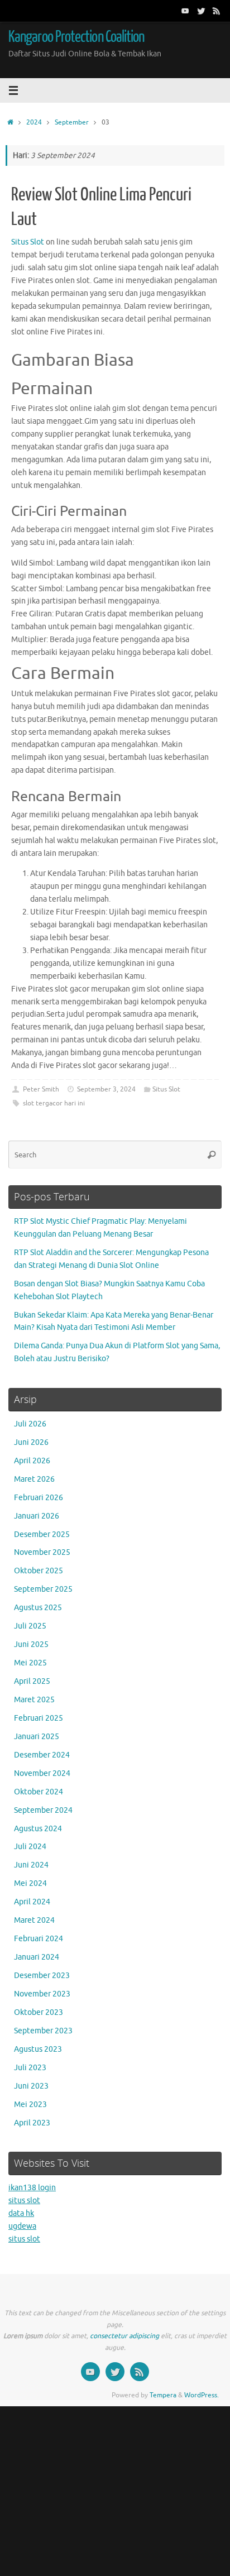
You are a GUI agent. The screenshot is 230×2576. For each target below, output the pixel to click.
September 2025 (43, 1589)
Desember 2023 (42, 1976)
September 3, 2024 (106, 1089)
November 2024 (42, 1773)
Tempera (163, 2395)
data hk (21, 2213)
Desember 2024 (42, 1755)
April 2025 (32, 1681)
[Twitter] (201, 11)
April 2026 (32, 1461)
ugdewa (22, 2226)
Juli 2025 (30, 1626)
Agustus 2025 (38, 1608)
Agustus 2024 (38, 1829)
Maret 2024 (34, 1920)
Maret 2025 (34, 1700)
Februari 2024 (39, 1939)
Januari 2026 (37, 1516)
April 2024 (32, 1902)
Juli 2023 (30, 2068)
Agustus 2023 (38, 2049)
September (72, 122)
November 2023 (42, 1994)
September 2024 (43, 1810)
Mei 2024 (30, 1883)
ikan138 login (32, 2188)
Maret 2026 (34, 1479)
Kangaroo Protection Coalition (76, 37)
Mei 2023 (30, 2105)
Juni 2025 (31, 1644)
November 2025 (42, 1552)
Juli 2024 (30, 1847)
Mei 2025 (30, 1663)
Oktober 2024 (39, 1792)
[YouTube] (185, 11)
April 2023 (32, 2123)
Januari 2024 (37, 1957)
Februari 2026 (39, 1498)
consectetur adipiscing (124, 2336)
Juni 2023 (31, 2086)
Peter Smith (41, 1089)
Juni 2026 (31, 1442)
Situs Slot (28, 242)
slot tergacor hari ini (54, 1103)
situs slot (24, 2201)
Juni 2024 (31, 1865)
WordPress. (202, 2395)
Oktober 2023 (39, 2012)
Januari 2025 (37, 1737)
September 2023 (43, 2031)
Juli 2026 (30, 1424)
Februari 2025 (39, 1718)
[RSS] (217, 11)
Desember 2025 (42, 1534)
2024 (34, 122)
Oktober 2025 (39, 1571)
